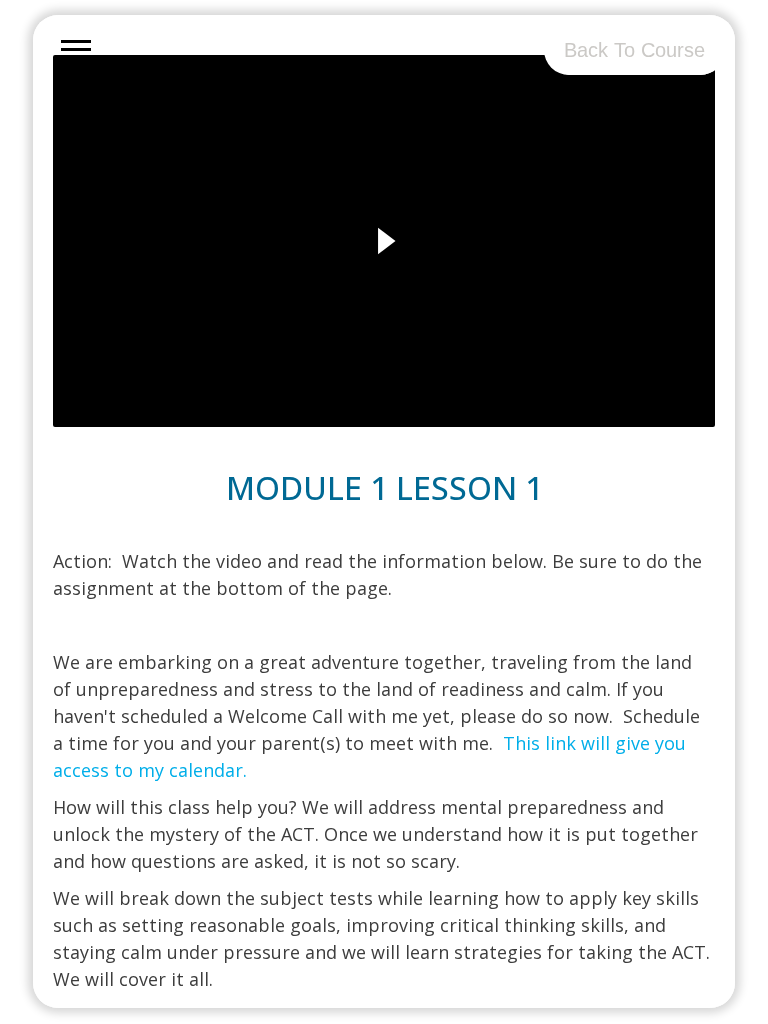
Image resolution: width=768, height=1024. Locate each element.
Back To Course (634, 50)
